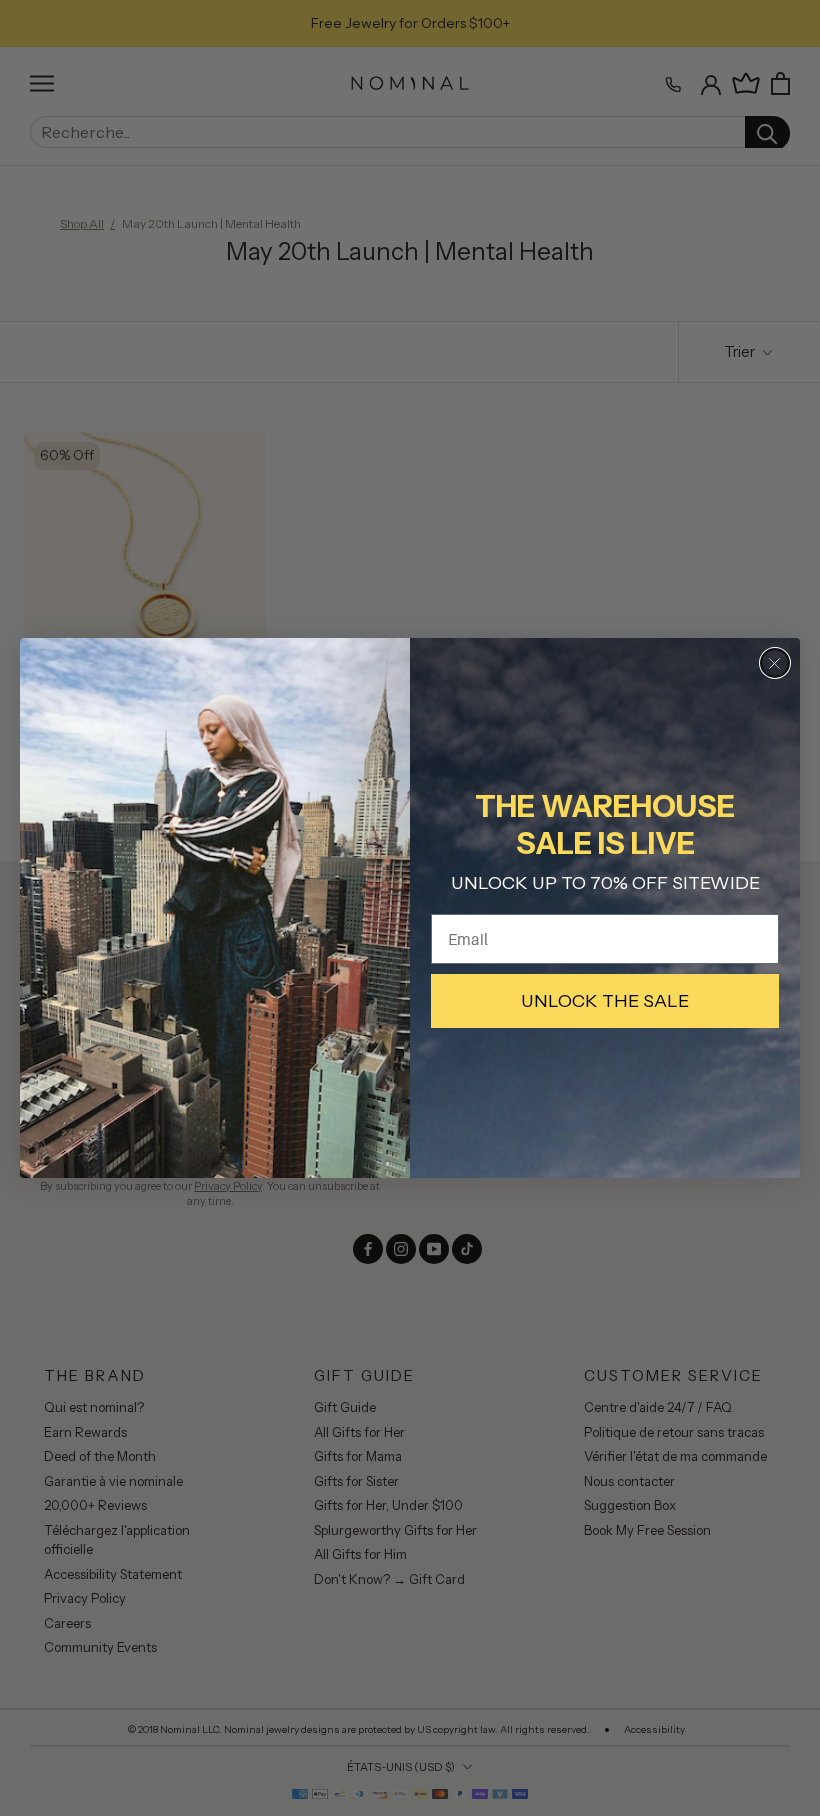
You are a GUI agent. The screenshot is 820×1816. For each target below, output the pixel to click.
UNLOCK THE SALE (605, 1001)
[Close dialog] (775, 663)
